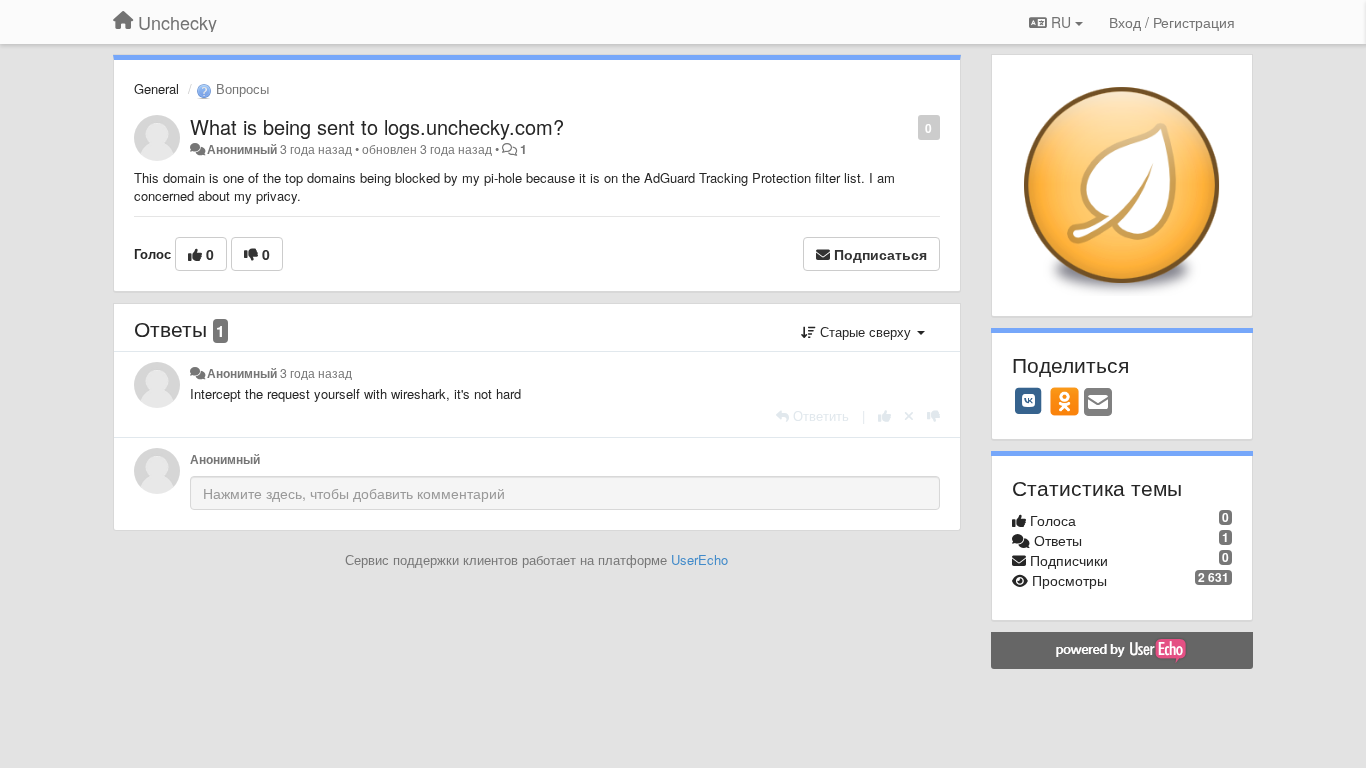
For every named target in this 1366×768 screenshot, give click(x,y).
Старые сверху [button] (865, 331)
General (156, 88)
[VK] (1029, 401)
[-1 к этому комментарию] (933, 415)
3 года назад (316, 373)
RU (1061, 22)
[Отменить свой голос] (909, 415)
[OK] (1064, 401)
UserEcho (699, 559)
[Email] (1098, 403)
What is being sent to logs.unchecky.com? (377, 126)
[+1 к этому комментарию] (884, 415)
